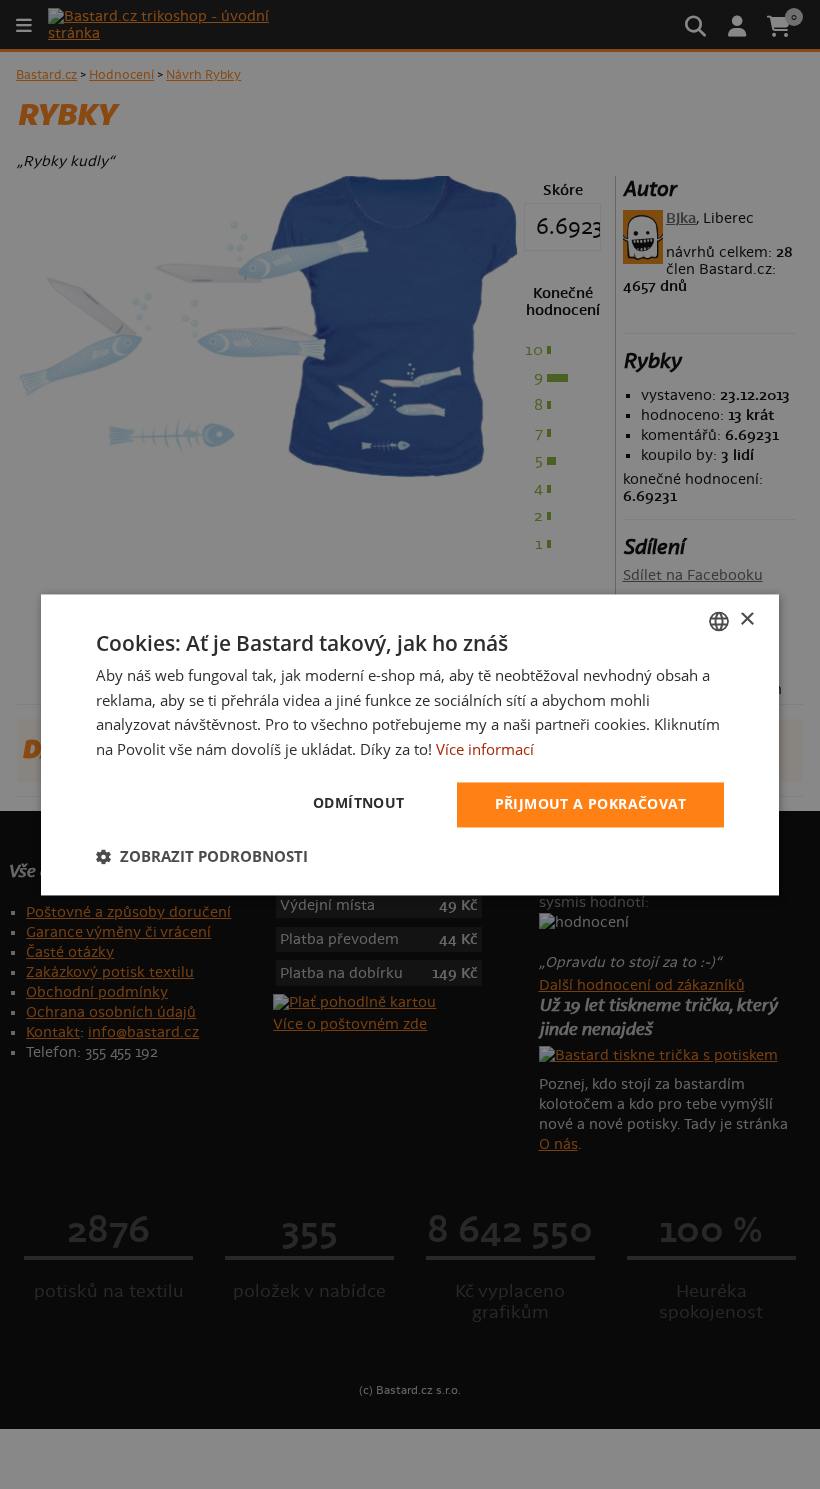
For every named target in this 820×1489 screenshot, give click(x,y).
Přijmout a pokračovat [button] (590, 803)
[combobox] (719, 621)
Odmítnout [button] (359, 802)
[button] (202, 856)
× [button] (746, 619)
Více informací (485, 750)
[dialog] (410, 744)
